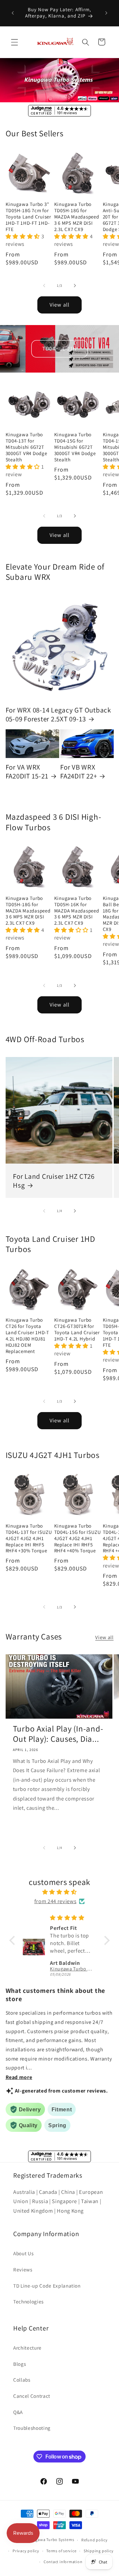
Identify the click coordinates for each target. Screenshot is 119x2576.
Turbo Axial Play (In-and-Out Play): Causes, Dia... (58, 1734)
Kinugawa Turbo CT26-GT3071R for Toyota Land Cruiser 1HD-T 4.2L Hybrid (77, 1329)
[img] (59, 1892)
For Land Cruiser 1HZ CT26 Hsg (54, 1181)
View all (59, 305)
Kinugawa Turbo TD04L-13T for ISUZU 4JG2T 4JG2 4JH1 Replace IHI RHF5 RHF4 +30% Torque (29, 1538)
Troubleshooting (32, 2428)
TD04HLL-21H (59, 348)
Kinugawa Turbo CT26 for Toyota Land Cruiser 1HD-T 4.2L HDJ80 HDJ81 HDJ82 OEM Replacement (28, 1336)
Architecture (27, 2348)
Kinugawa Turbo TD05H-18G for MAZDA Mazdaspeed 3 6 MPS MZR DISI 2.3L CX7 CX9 (77, 217)
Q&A (18, 2412)
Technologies (28, 2301)
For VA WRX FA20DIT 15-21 (27, 772)
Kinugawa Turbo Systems (50, 2540)
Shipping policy (99, 2551)
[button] (15, 42)
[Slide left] (44, 285)
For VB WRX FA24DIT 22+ (79, 772)
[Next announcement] (106, 13)
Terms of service (61, 2551)
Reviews (23, 2269)
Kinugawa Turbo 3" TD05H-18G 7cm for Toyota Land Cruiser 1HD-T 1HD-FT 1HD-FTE (28, 217)
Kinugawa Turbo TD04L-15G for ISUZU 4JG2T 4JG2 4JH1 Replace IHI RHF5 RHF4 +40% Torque (78, 1538)
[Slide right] (75, 285)
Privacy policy (26, 2551)
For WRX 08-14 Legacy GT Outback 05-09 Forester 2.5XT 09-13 (58, 714)
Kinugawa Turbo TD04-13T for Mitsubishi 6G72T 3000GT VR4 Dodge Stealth (26, 447)
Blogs (20, 2364)
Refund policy (95, 2540)
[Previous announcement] (13, 13)
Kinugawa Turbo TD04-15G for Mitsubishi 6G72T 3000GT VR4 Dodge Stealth (75, 447)
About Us (23, 2253)
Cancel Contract (32, 2396)
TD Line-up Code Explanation (47, 2286)
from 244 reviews (56, 1901)
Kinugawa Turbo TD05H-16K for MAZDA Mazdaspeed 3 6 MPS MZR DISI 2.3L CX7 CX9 (77, 911)
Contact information (63, 2562)
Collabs (22, 2380)
